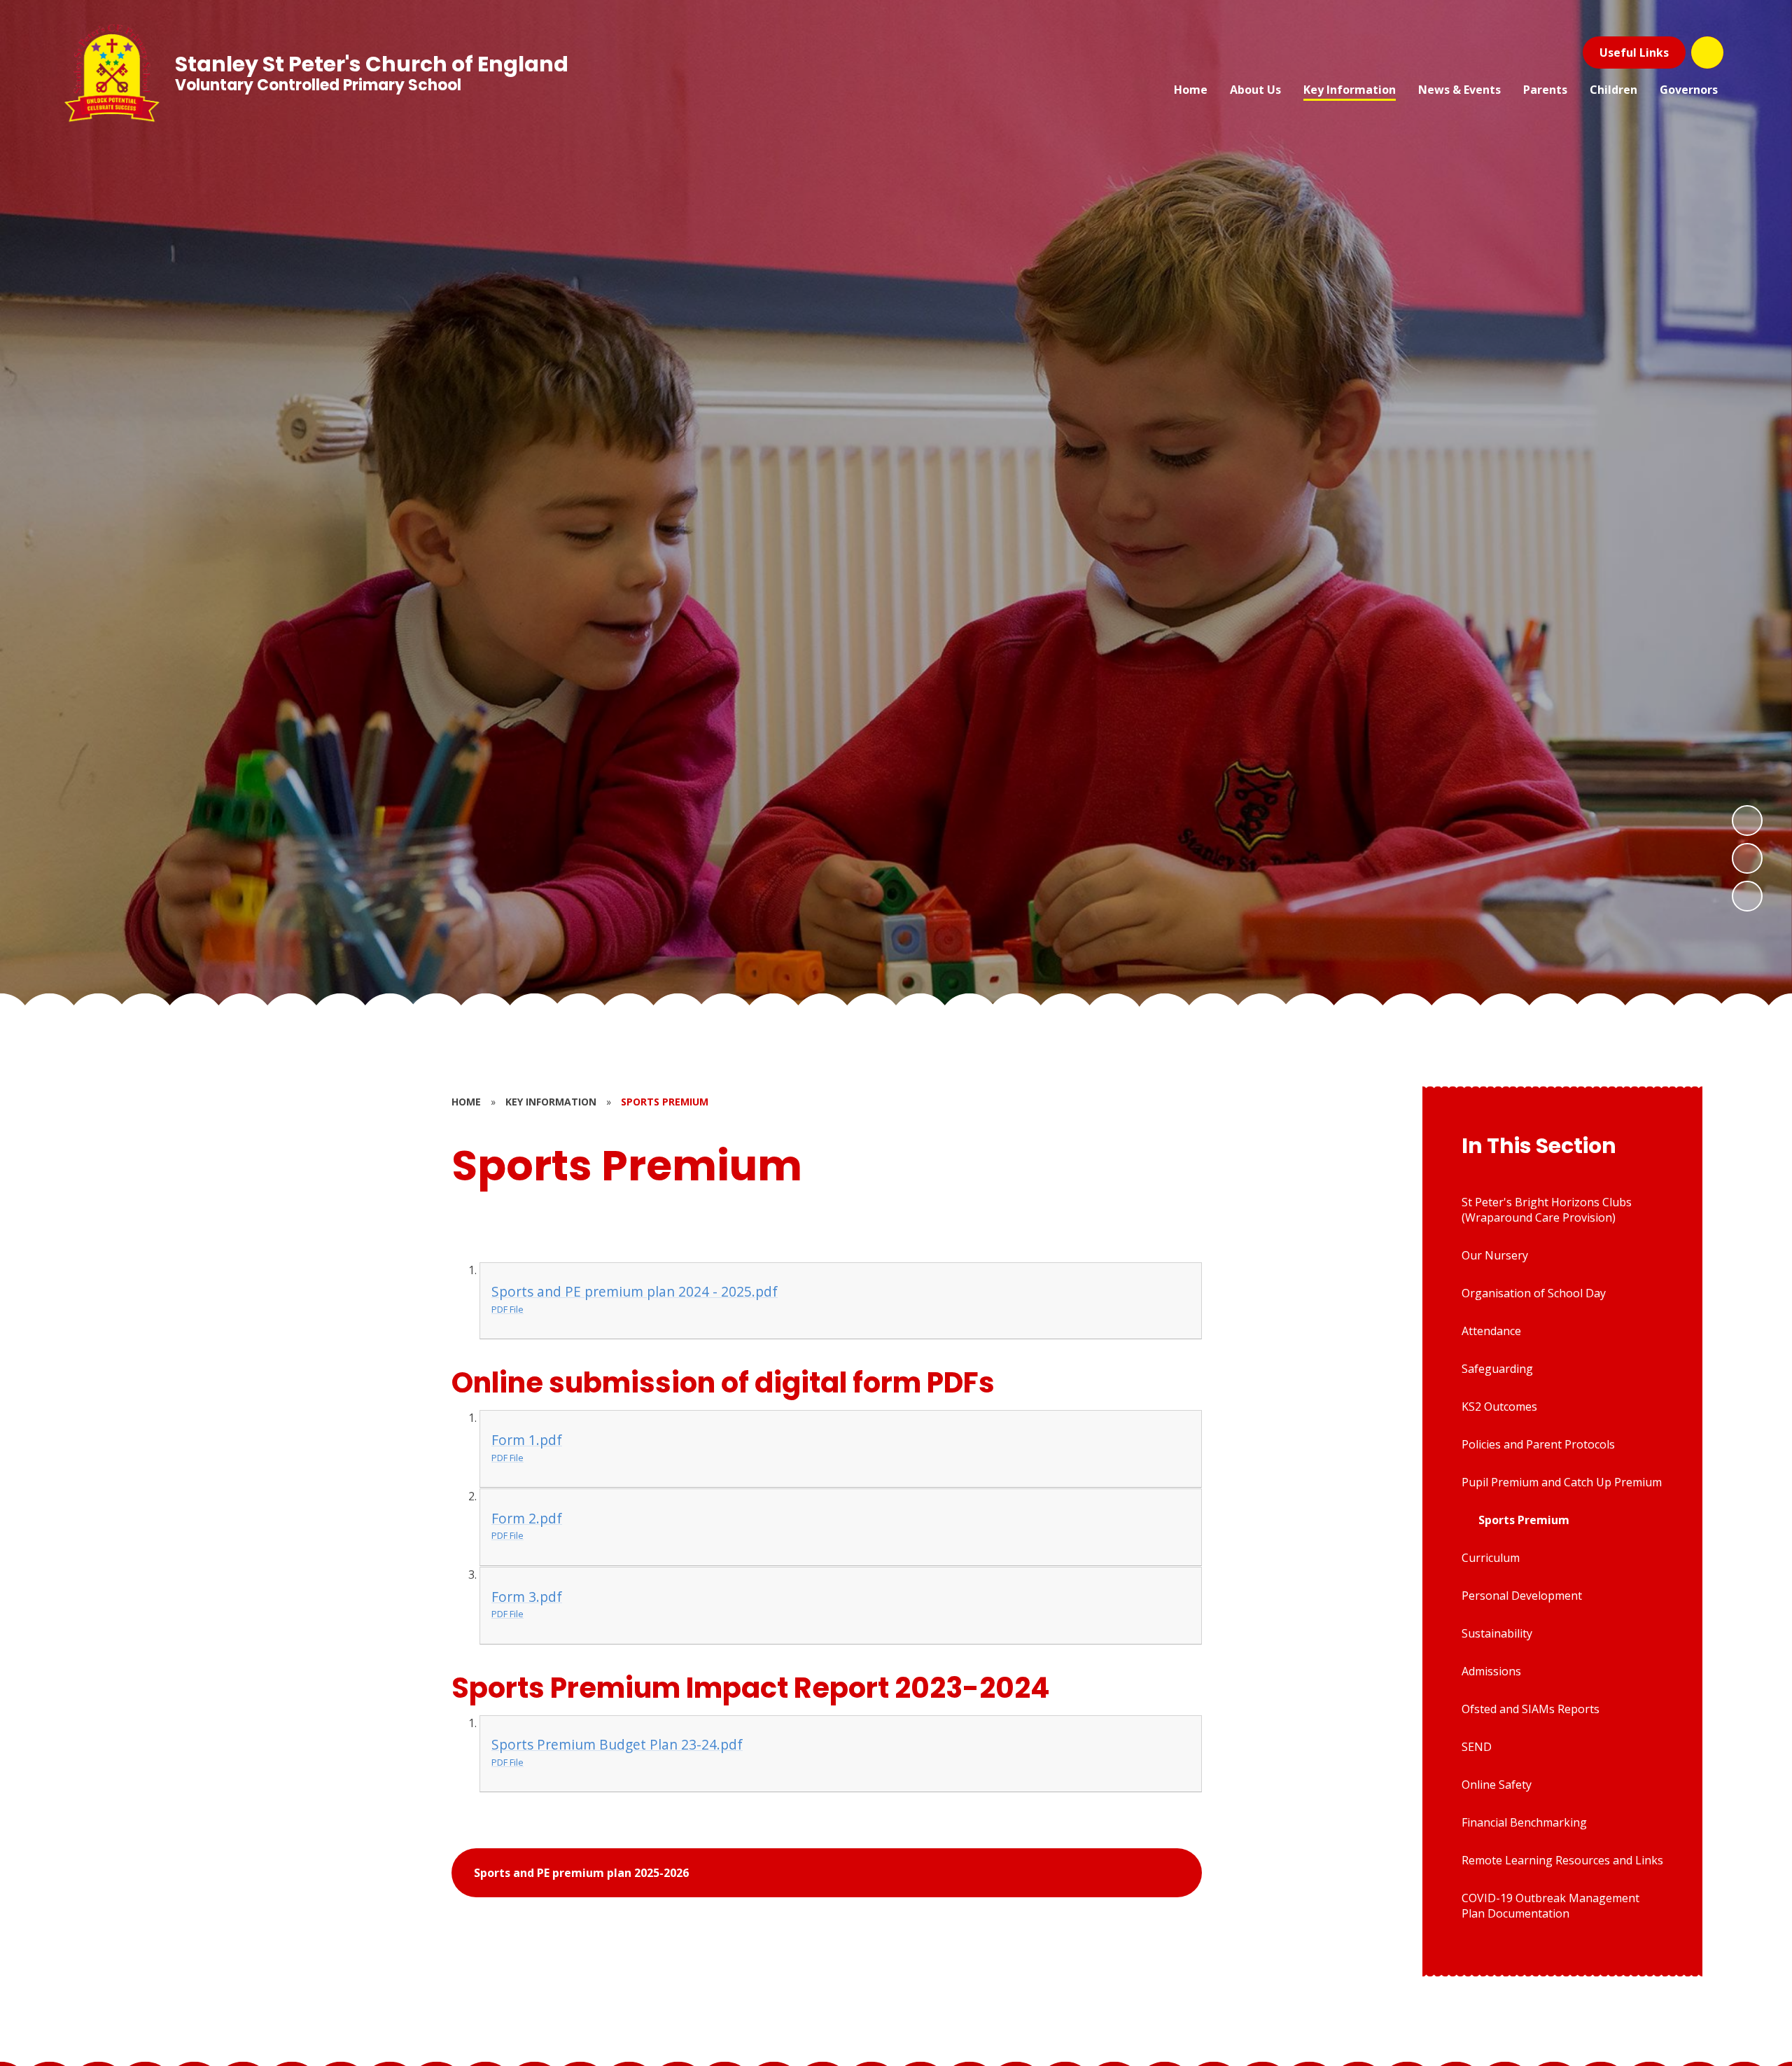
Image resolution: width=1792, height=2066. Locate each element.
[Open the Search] (1707, 53)
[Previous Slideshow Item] (1747, 858)
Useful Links (1634, 53)
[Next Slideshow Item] (1747, 821)
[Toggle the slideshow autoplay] (1747, 896)
